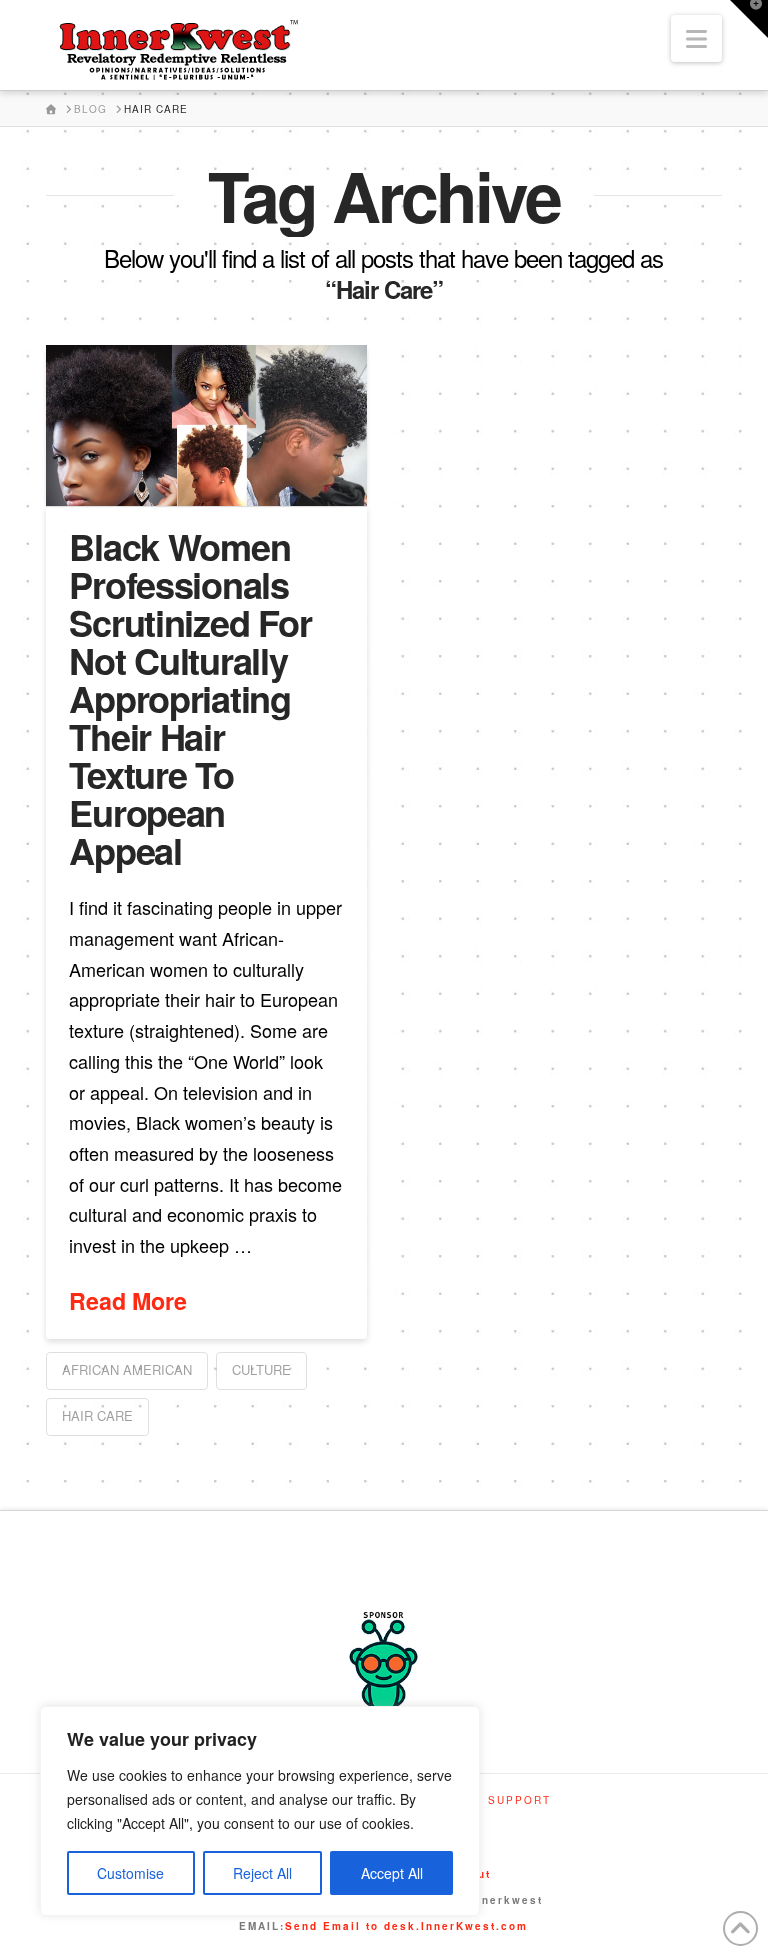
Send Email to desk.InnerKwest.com (406, 1926)
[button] (696, 38)
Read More (128, 1301)
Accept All (392, 1873)
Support (519, 1800)
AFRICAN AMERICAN (127, 1369)
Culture (261, 1369)
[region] (260, 1811)
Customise (130, 1873)
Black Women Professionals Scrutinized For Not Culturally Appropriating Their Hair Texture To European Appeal (190, 698)
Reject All (262, 1873)
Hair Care (97, 1415)
